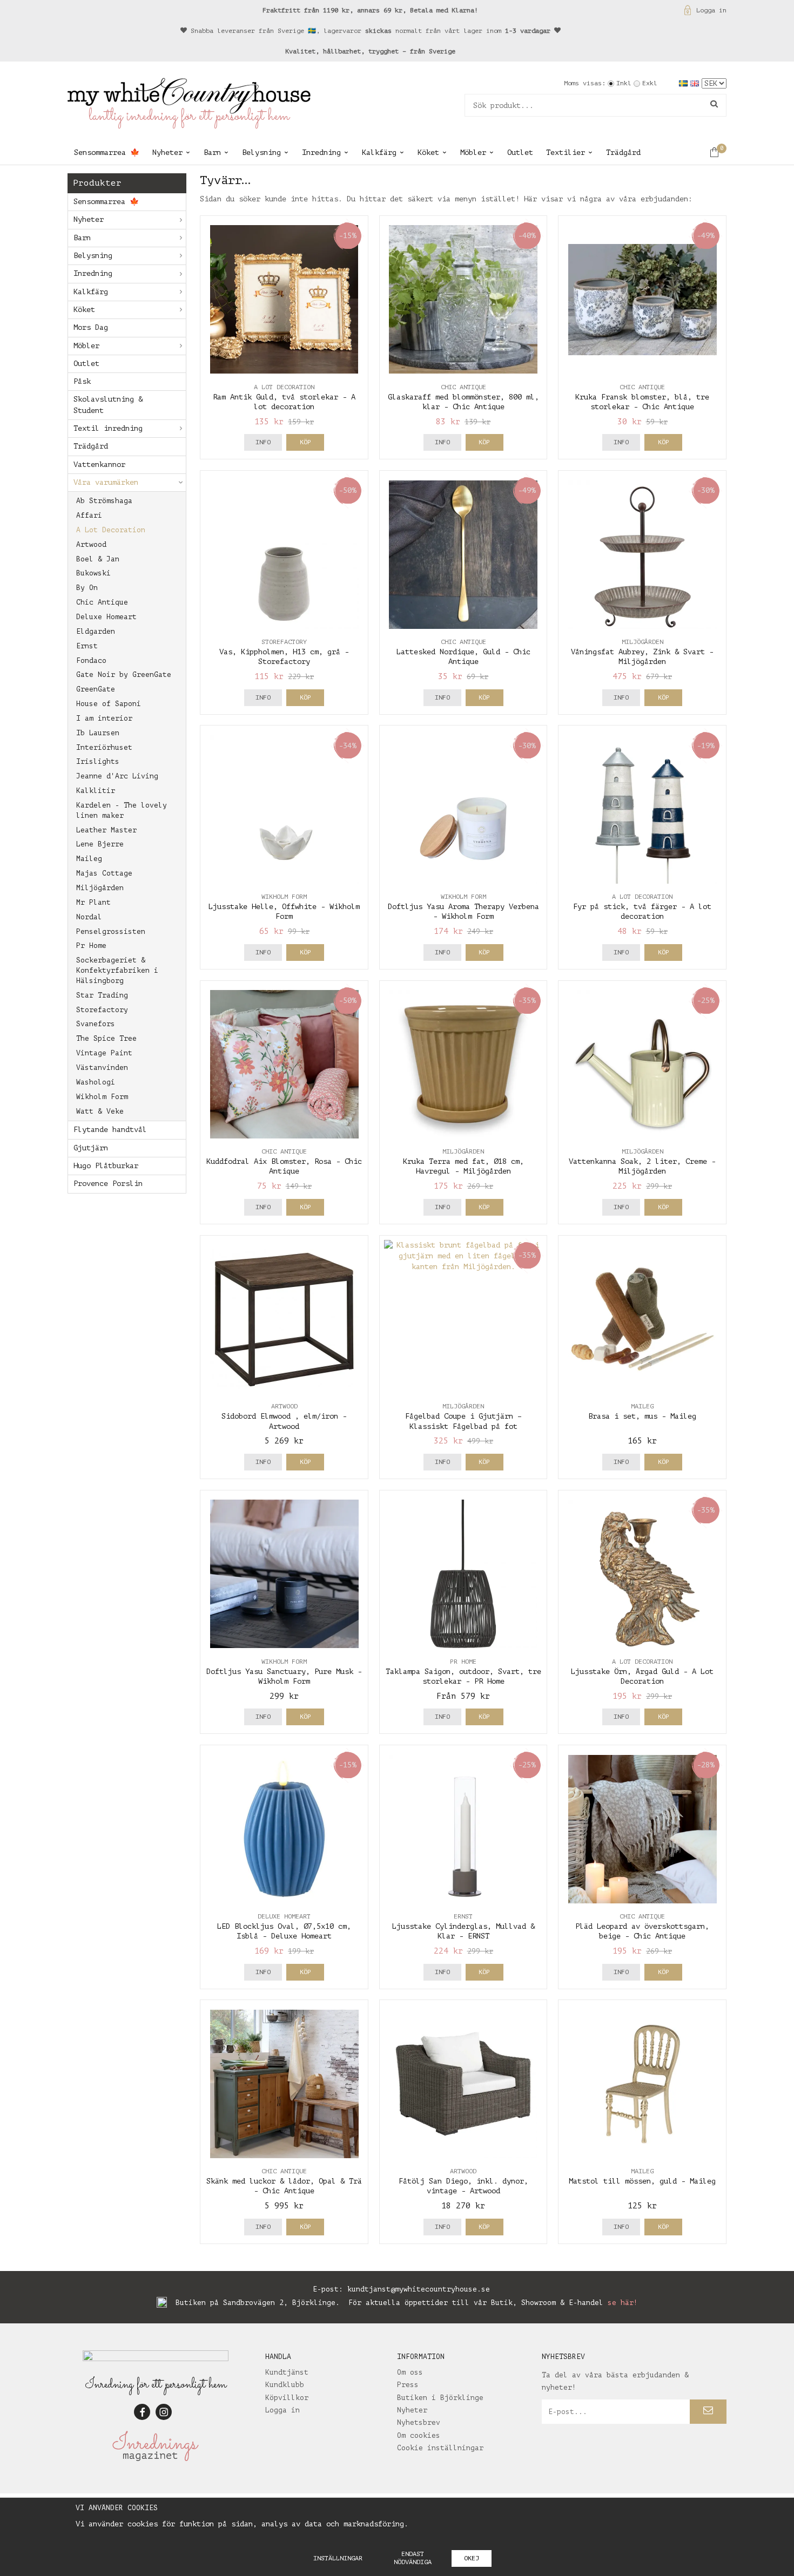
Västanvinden (102, 1067)
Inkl (624, 83)
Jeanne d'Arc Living (117, 776)
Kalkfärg (379, 152)
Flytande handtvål (110, 1130)
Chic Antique (102, 602)
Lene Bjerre (100, 844)
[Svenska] (685, 83)
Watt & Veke (100, 1111)
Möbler (473, 152)
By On (87, 588)
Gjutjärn (91, 1148)
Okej (472, 2558)
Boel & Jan (98, 559)
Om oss (410, 2372)
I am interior (104, 718)
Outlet (520, 152)
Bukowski (93, 573)
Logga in (711, 10)
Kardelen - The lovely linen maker (122, 810)
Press (408, 2385)
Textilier (566, 152)
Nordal (89, 917)
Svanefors (96, 1024)
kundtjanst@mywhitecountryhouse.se (419, 2289)
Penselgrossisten (111, 931)
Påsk (82, 381)
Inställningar (338, 2558)
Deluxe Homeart (106, 617)
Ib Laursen (98, 733)
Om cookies (419, 2435)
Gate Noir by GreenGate (124, 674)
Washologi (96, 1082)
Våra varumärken (106, 482)
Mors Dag (91, 327)
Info (263, 442)
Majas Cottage (104, 873)
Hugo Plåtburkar (106, 1166)
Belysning (261, 152)
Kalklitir (96, 791)
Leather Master (106, 830)
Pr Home (91, 945)
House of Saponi (109, 704)
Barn (212, 152)
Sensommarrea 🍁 (107, 152)
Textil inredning (108, 428)
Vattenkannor (99, 465)
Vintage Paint (104, 1053)
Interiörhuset (104, 747)
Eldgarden (96, 631)
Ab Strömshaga (104, 501)
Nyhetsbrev (419, 2422)
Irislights (98, 761)
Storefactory (102, 1010)
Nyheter (167, 152)
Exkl (650, 83)
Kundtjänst (287, 2372)
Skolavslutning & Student (108, 405)
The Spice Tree (106, 1038)
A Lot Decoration (111, 530)
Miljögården (100, 888)
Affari (89, 515)
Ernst (87, 646)
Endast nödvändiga (413, 2558)
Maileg (89, 859)
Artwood (91, 544)
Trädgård (623, 152)
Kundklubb (285, 2385)
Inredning (321, 152)
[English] (696, 83)
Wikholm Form (102, 1097)
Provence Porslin (108, 1184)
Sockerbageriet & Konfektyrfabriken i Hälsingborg (117, 970)
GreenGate (96, 689)
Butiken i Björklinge (440, 2398)
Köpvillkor (287, 2398)
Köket (428, 152)
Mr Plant (93, 902)
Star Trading (102, 995)
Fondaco (91, 660)
